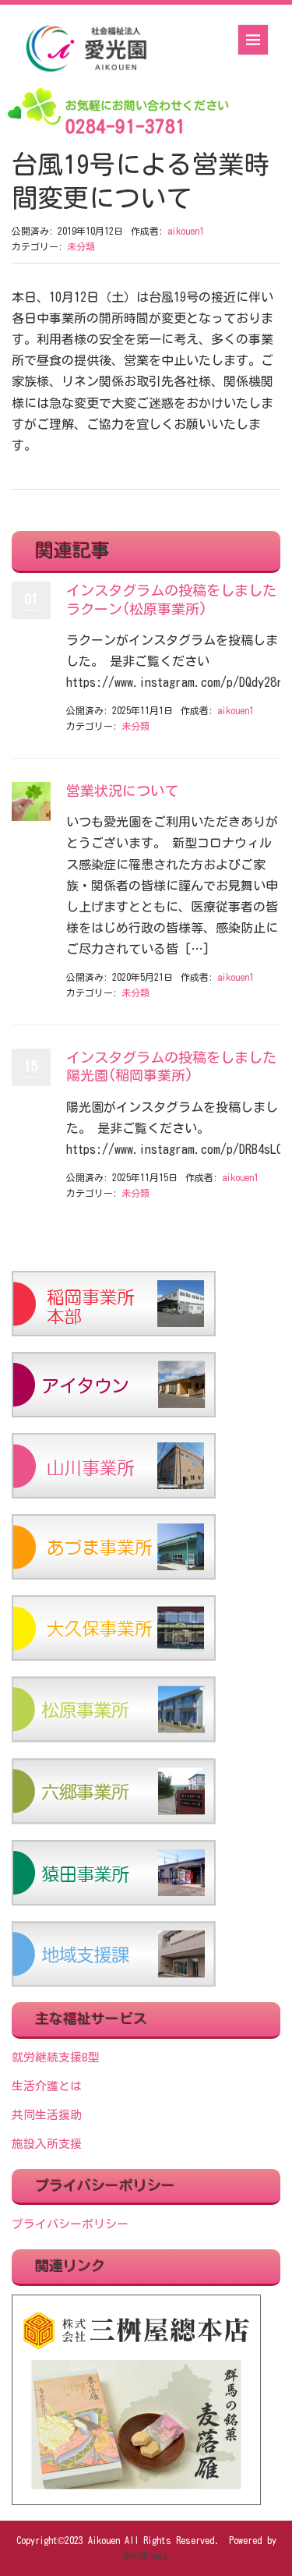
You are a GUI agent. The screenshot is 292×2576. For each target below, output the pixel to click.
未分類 (81, 246)
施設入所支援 (47, 2144)
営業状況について (122, 791)
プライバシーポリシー (70, 2224)
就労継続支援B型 (56, 2057)
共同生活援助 (47, 2115)
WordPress (146, 2556)
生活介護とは (47, 2086)
